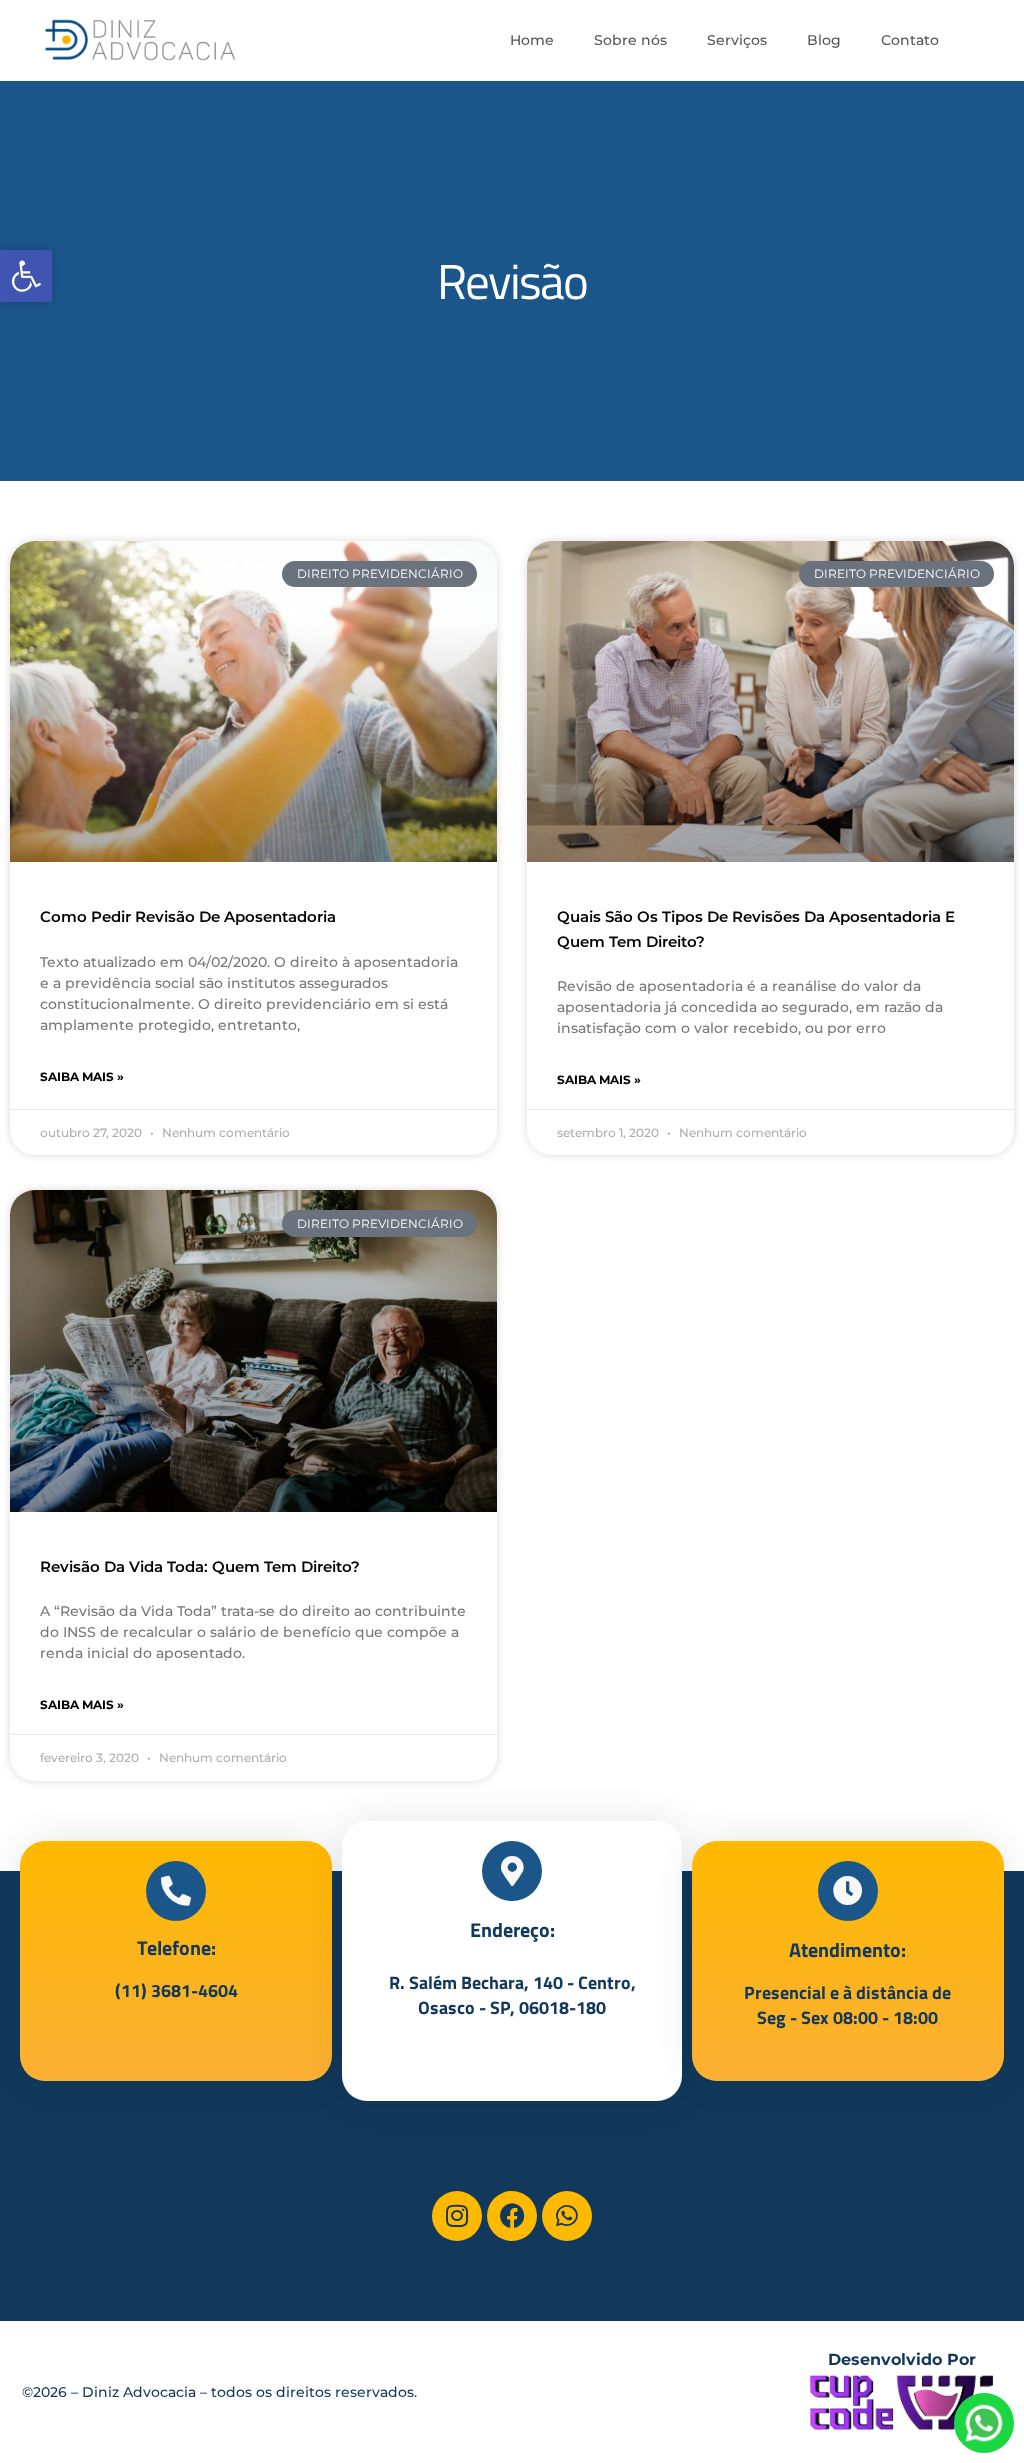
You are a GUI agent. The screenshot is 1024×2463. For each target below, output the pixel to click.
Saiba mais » (82, 1076)
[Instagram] (457, 2216)
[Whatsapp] (567, 2216)
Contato (910, 40)
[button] (26, 276)
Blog (824, 40)
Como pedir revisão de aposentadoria (188, 916)
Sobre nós (630, 40)
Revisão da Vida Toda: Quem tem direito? (200, 1566)
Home (532, 40)
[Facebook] (512, 2216)
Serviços (737, 40)
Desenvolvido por (902, 2359)
